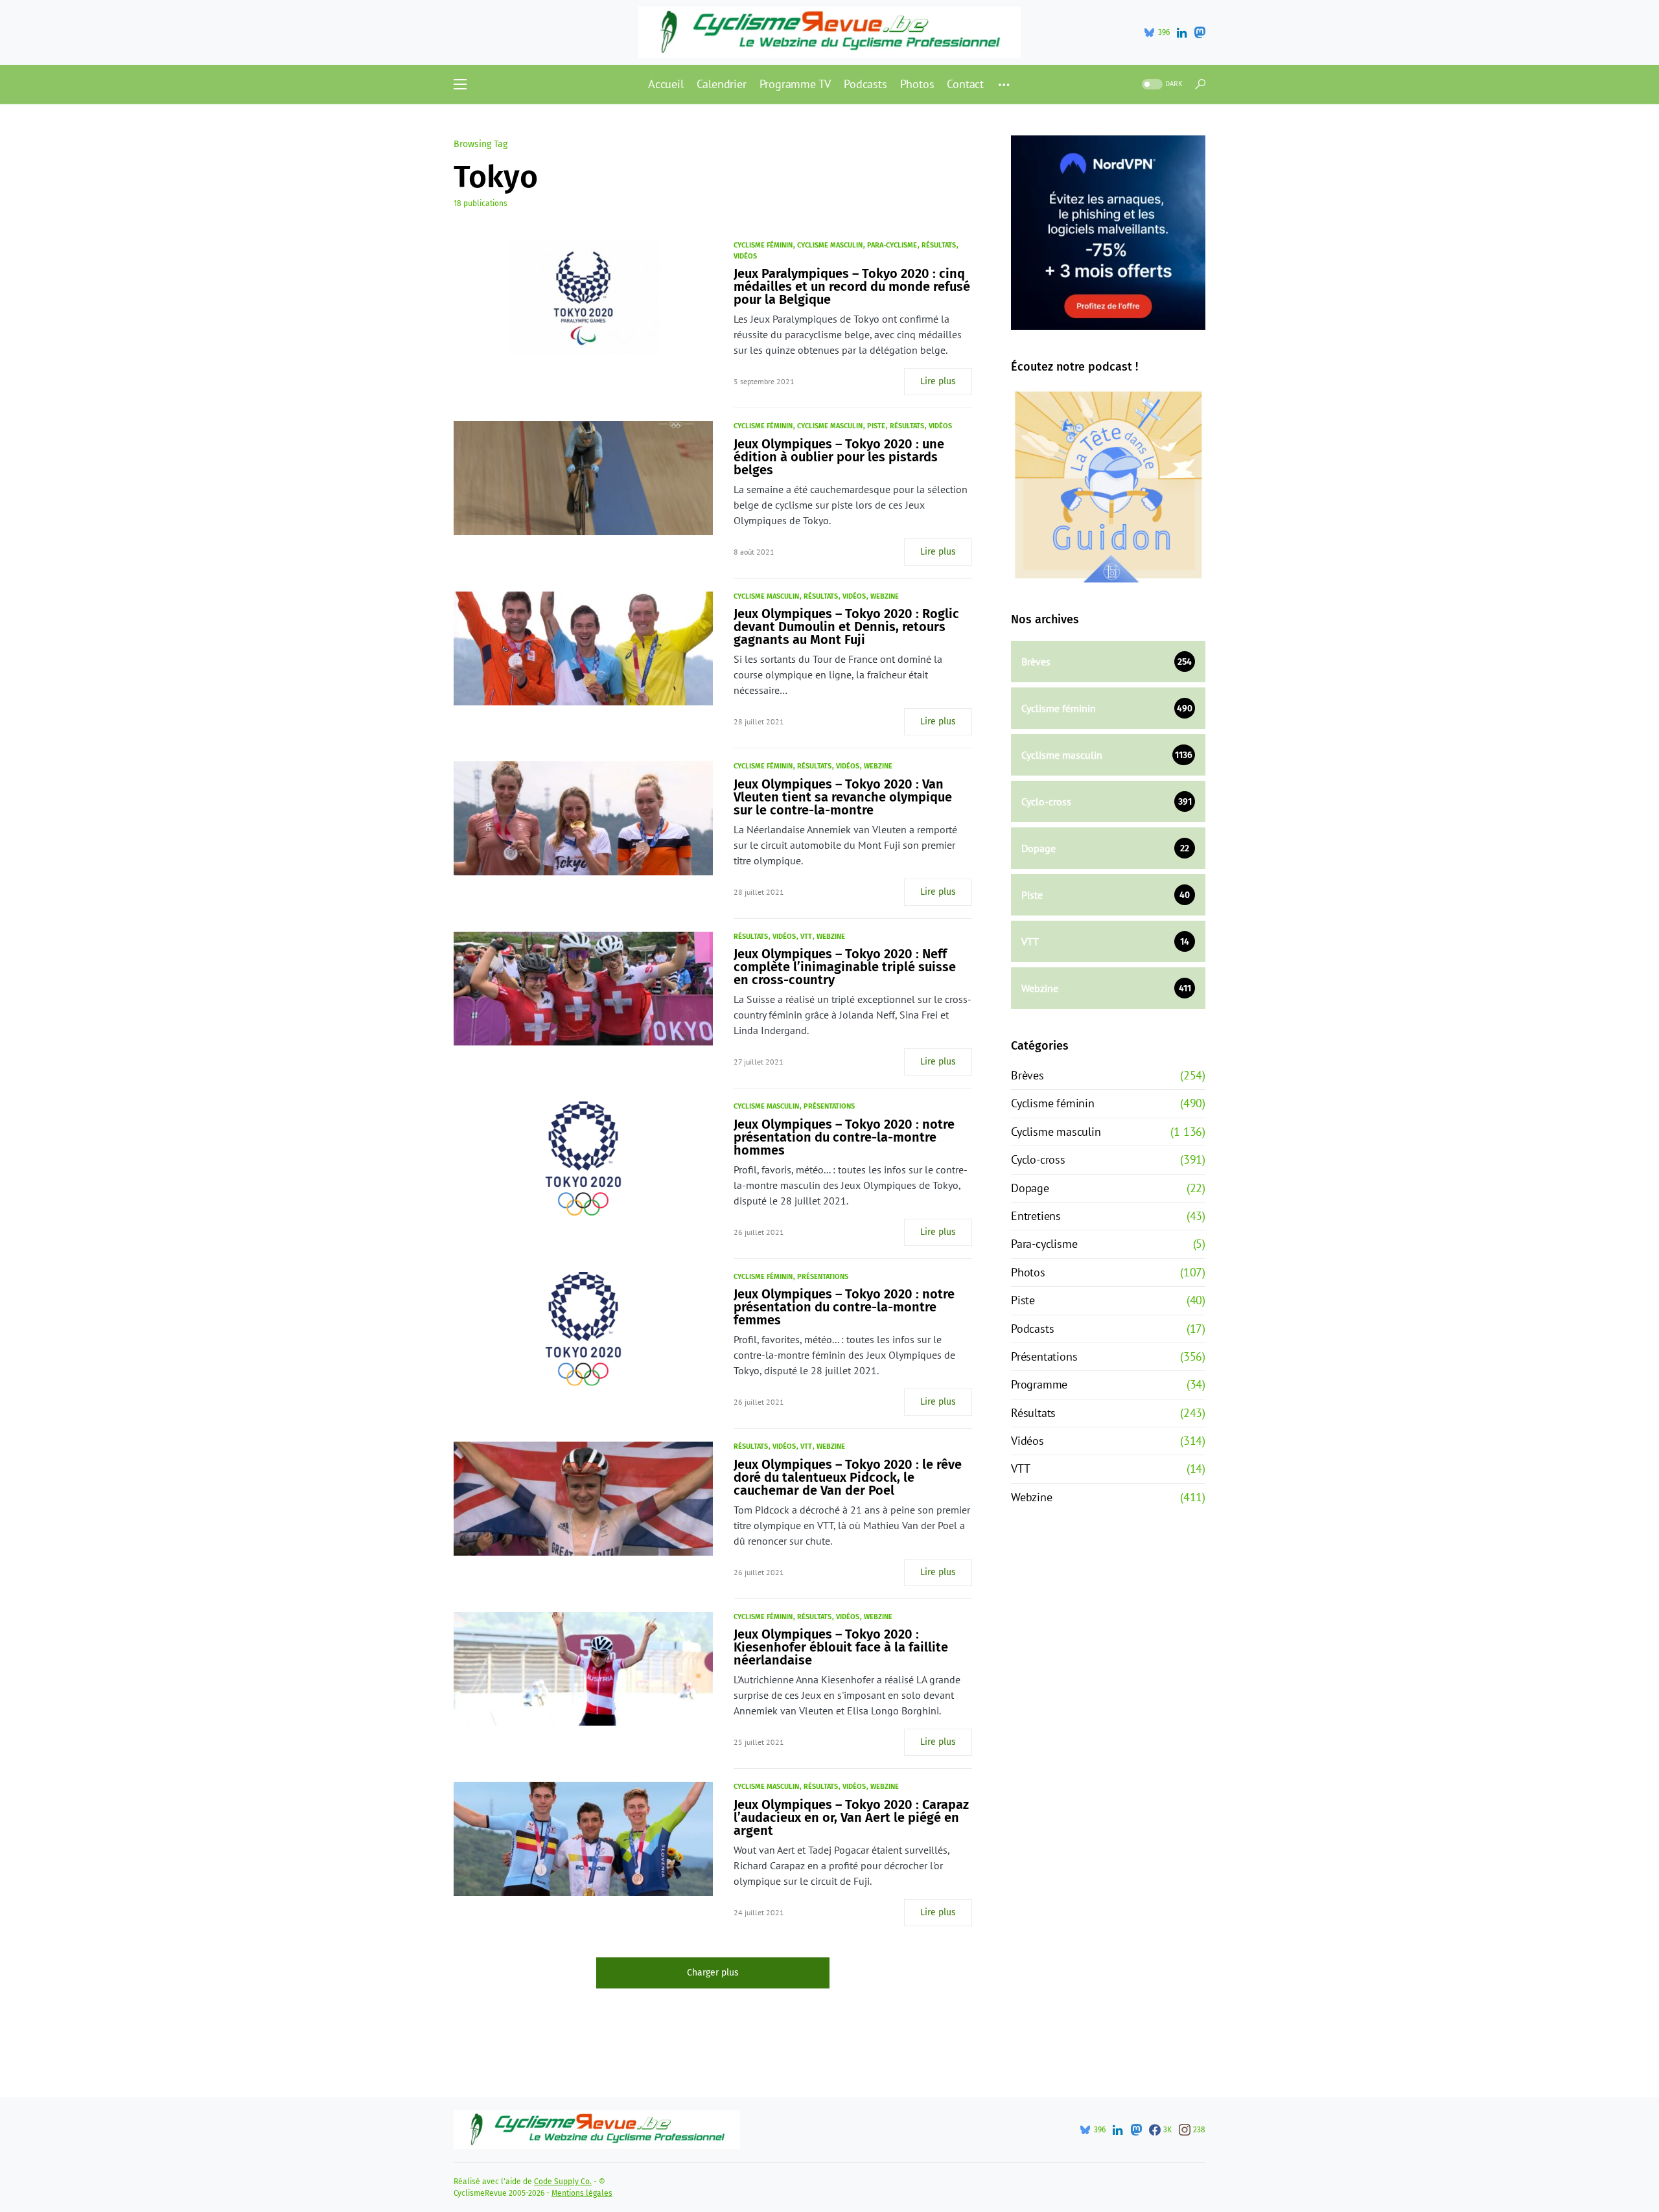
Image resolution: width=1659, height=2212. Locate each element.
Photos (1028, 1272)
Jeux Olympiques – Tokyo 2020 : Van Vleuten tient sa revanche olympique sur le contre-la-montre (843, 797)
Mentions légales (582, 2193)
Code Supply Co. (563, 2182)
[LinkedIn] (1182, 32)
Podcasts (1032, 1329)
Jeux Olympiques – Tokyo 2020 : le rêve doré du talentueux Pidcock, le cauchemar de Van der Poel (848, 1477)
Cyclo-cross (1038, 1159)
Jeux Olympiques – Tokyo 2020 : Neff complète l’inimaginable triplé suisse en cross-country (845, 967)
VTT (806, 937)
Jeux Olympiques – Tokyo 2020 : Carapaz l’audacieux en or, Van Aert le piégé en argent (851, 1817)
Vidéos (745, 256)
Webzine (885, 596)
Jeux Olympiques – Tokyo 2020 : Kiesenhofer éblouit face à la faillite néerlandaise (841, 1647)
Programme (1039, 1384)
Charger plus (713, 1973)
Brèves (1027, 1075)
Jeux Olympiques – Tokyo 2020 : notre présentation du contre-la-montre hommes (844, 1137)
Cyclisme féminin (763, 245)
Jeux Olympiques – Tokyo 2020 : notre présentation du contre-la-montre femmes (844, 1307)
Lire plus (938, 381)
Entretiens (1036, 1216)
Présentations (829, 1106)
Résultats (939, 245)
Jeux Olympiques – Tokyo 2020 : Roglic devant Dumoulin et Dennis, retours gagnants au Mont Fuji (846, 627)
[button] (460, 84)
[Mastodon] (1200, 32)
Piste (876, 426)
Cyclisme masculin (830, 245)
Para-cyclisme (892, 245)
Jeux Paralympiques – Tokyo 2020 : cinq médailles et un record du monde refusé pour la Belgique (852, 286)
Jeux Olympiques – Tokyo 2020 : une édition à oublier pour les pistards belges (839, 457)
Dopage (1030, 1188)
